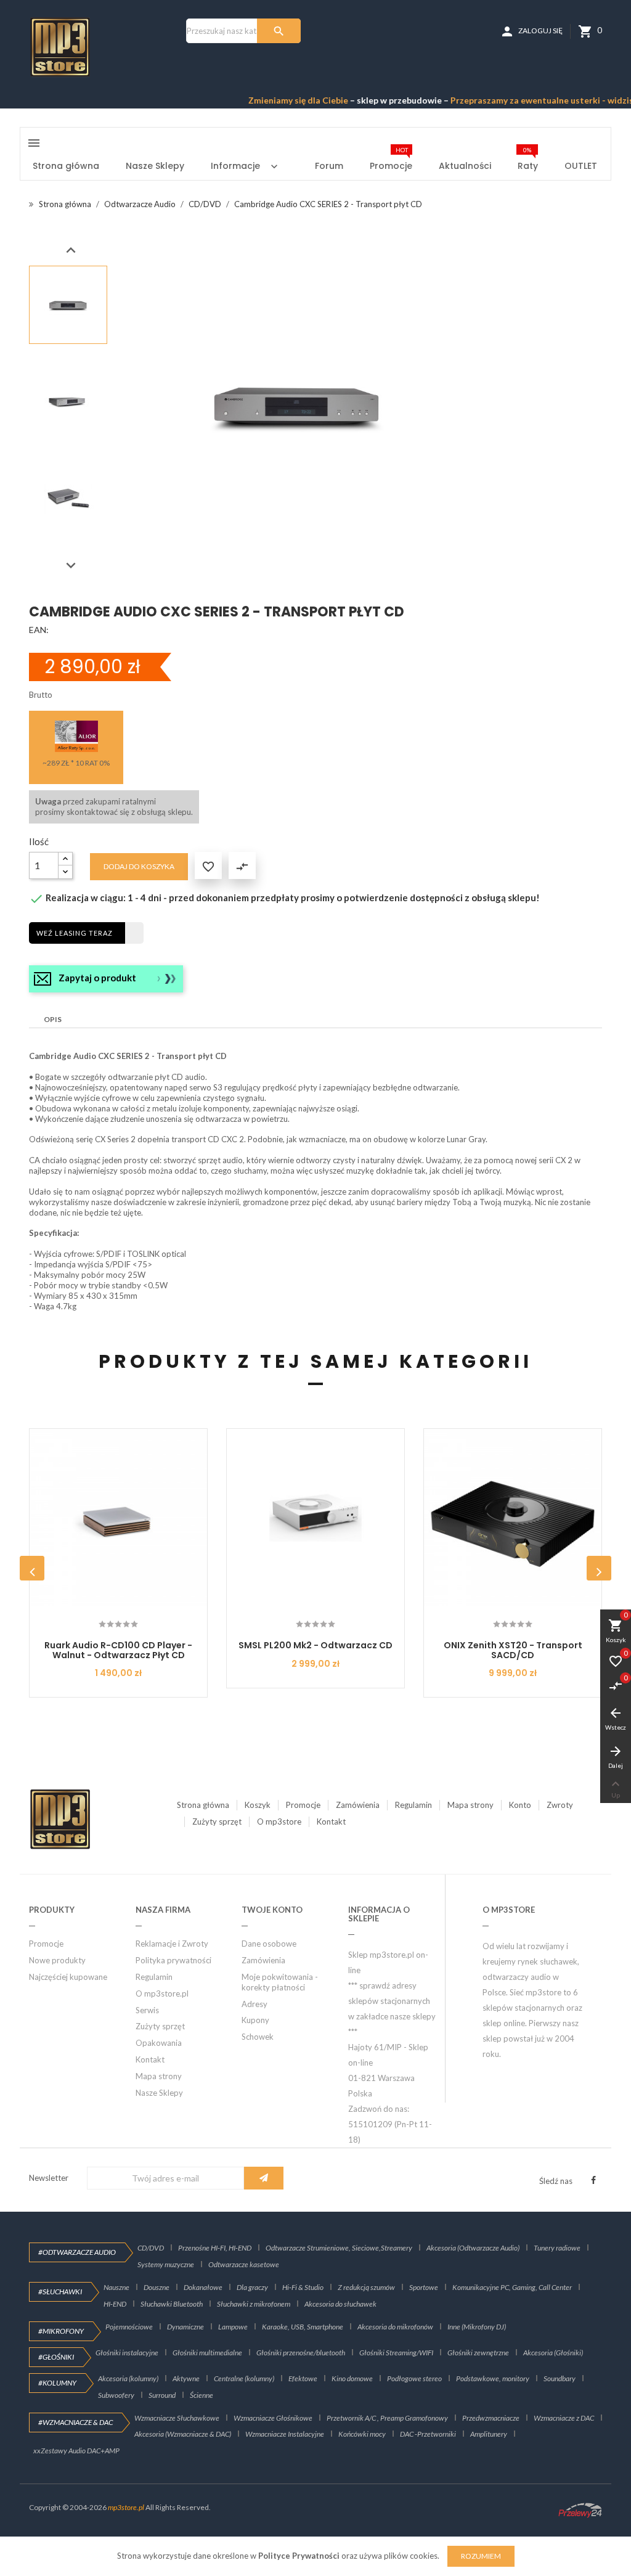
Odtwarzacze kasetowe (244, 2264)
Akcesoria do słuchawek (340, 2304)
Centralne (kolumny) (244, 2378)
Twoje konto (272, 1910)
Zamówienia (358, 1805)
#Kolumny (57, 2383)
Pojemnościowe (129, 2327)
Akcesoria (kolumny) (128, 2378)
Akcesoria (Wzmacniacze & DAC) (183, 2434)
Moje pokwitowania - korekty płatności (280, 1982)
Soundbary (560, 2378)
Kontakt (331, 1822)
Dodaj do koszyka (139, 866)
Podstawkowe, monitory (493, 2378)
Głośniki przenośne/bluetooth (301, 2353)
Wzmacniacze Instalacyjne (285, 2434)
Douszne (157, 2287)
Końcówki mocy (362, 2434)
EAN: (39, 630)
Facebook (593, 2180)
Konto (520, 1805)
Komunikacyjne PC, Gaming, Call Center (512, 2287)
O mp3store (279, 1822)
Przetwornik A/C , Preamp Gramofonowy (387, 2418)
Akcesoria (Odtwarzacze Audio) (473, 2248)
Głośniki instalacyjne (127, 2353)
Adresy (254, 2004)
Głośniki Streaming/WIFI (396, 2353)
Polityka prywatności (173, 1960)
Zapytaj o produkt (97, 978)
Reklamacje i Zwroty (172, 1944)
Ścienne (202, 2395)
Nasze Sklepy (159, 2093)
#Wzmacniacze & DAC (75, 2422)
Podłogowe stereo (414, 2378)
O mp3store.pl (162, 1993)
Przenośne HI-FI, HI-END (215, 2248)
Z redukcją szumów (366, 2287)
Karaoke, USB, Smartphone (303, 2327)
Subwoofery (116, 2395)
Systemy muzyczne (166, 2264)
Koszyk (258, 1805)
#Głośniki (56, 2357)
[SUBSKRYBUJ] (264, 2178)
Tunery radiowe (557, 2248)
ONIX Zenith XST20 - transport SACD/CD (513, 1650)
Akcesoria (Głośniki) (553, 2353)
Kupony (255, 2020)
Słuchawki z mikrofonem (254, 2304)
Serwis (147, 2010)
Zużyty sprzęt (217, 1822)
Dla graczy (252, 2287)
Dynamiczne (185, 2327)
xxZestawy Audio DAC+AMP (76, 2451)
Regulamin (413, 1805)
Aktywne (186, 2378)
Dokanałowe (203, 2287)
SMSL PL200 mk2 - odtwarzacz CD (315, 1645)
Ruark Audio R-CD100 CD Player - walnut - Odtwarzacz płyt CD (118, 1650)
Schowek (258, 2037)
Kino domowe (352, 2378)
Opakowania (159, 2043)
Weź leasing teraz (75, 933)
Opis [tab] (53, 1019)
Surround (162, 2395)
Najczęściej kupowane (68, 1977)
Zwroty (560, 1805)
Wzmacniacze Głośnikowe (273, 2418)
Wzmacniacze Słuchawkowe (177, 2418)
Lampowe (233, 2327)
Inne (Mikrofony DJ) (477, 2327)
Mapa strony (470, 1805)
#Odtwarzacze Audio (77, 2252)
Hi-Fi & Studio (303, 2287)
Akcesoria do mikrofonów (395, 2327)
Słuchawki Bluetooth (172, 2304)
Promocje (303, 1805)
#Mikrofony (61, 2331)
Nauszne (116, 2287)
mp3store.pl (126, 2507)
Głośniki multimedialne (207, 2353)
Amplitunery (489, 2434)
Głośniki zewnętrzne (478, 2353)
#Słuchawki (60, 2292)
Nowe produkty (57, 1960)
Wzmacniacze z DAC (564, 2418)
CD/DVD (151, 2248)
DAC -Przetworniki (428, 2434)
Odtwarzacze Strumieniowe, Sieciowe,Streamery (339, 2248)
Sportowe (424, 2287)
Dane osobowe (269, 1944)
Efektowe (303, 2378)
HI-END (115, 2304)
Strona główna (203, 1805)
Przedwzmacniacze (491, 2418)
